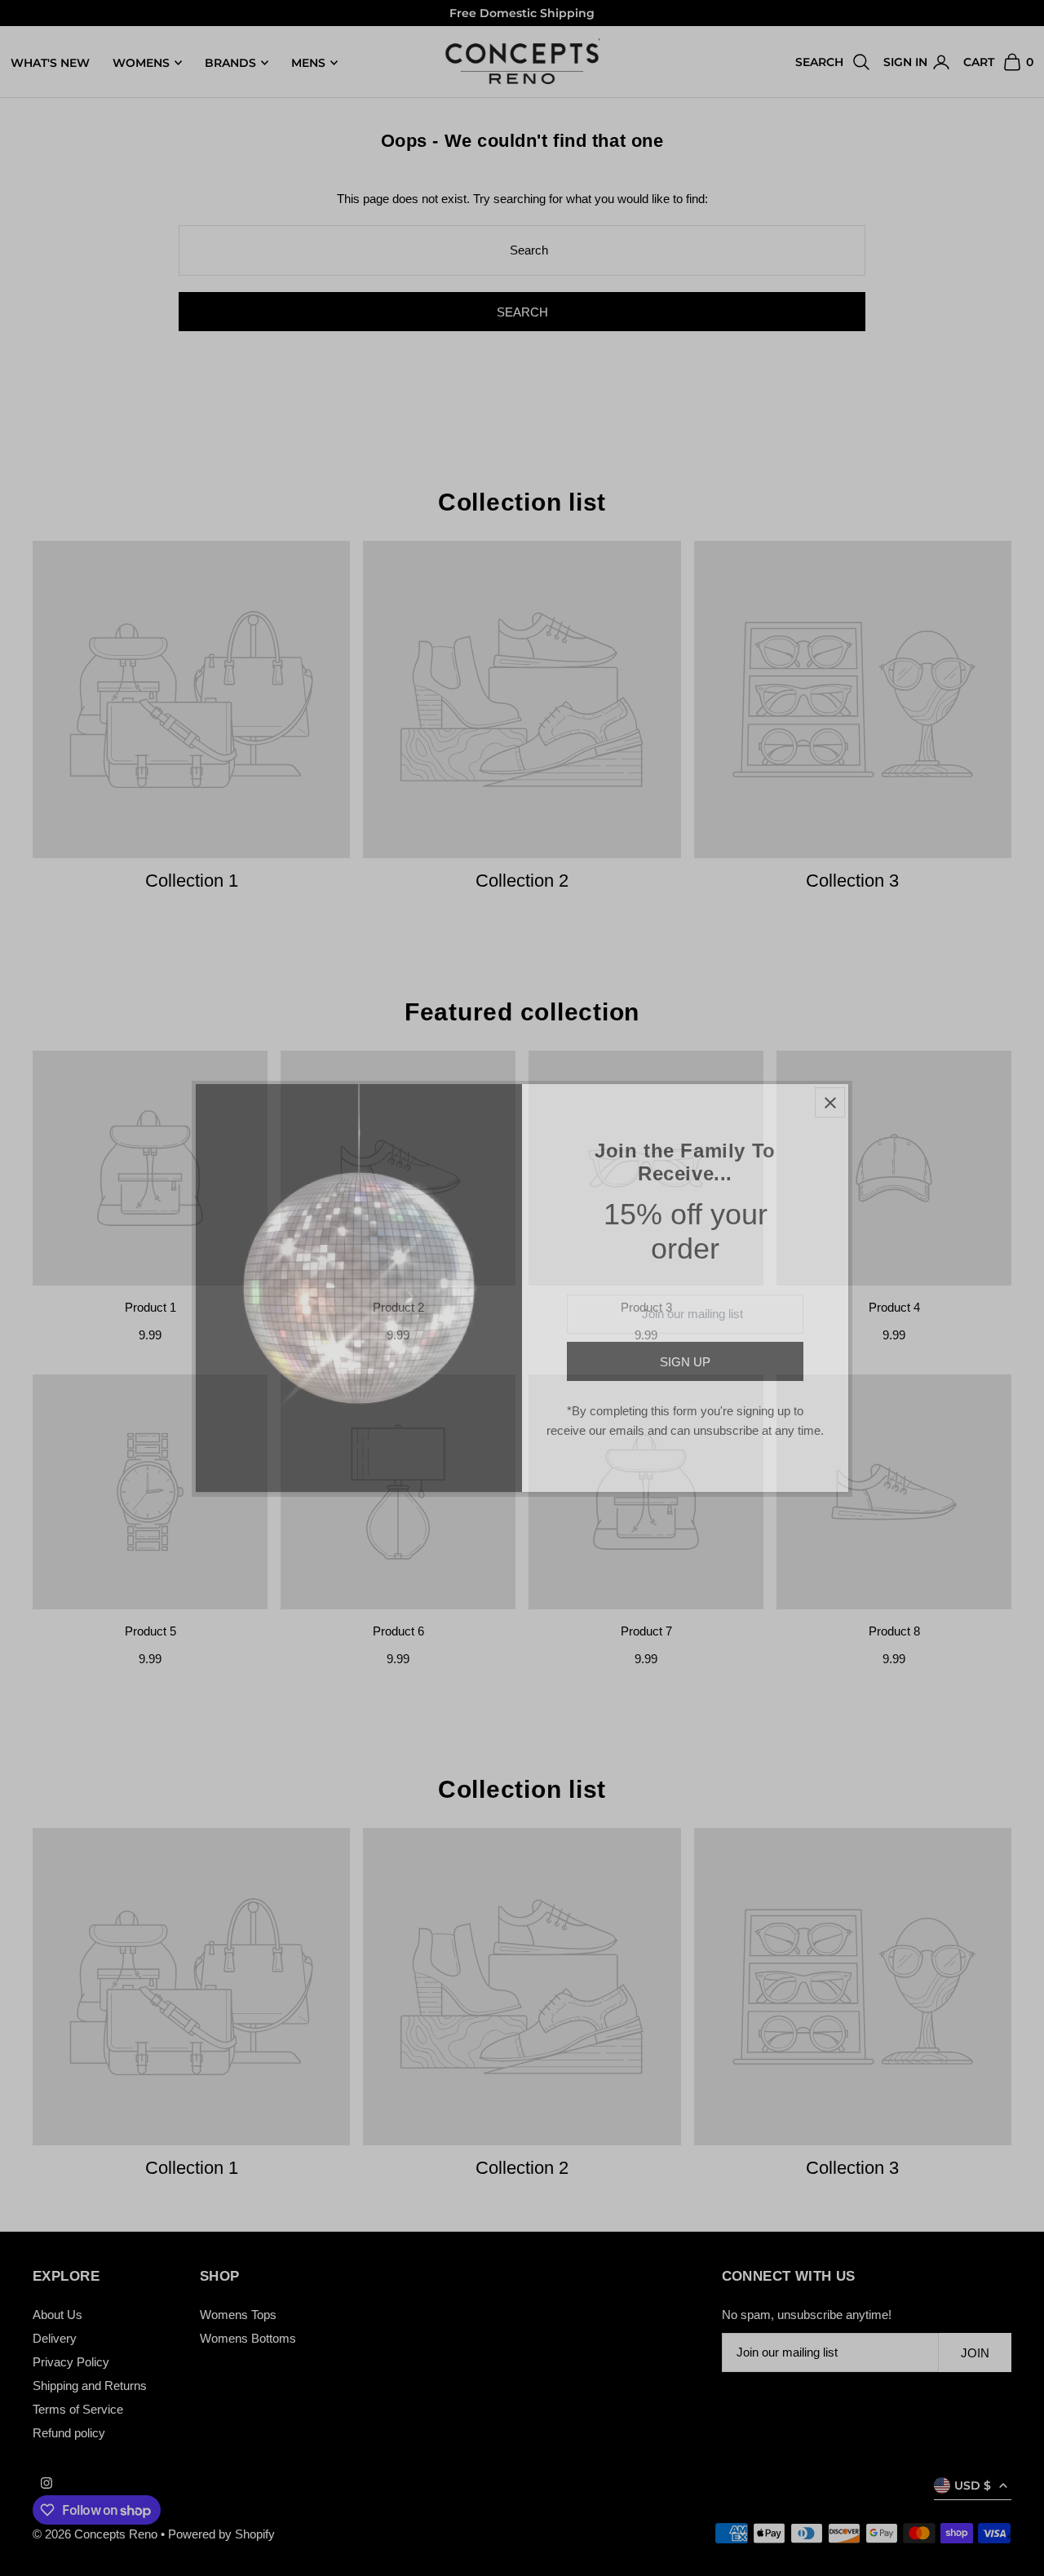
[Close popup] (830, 1102)
